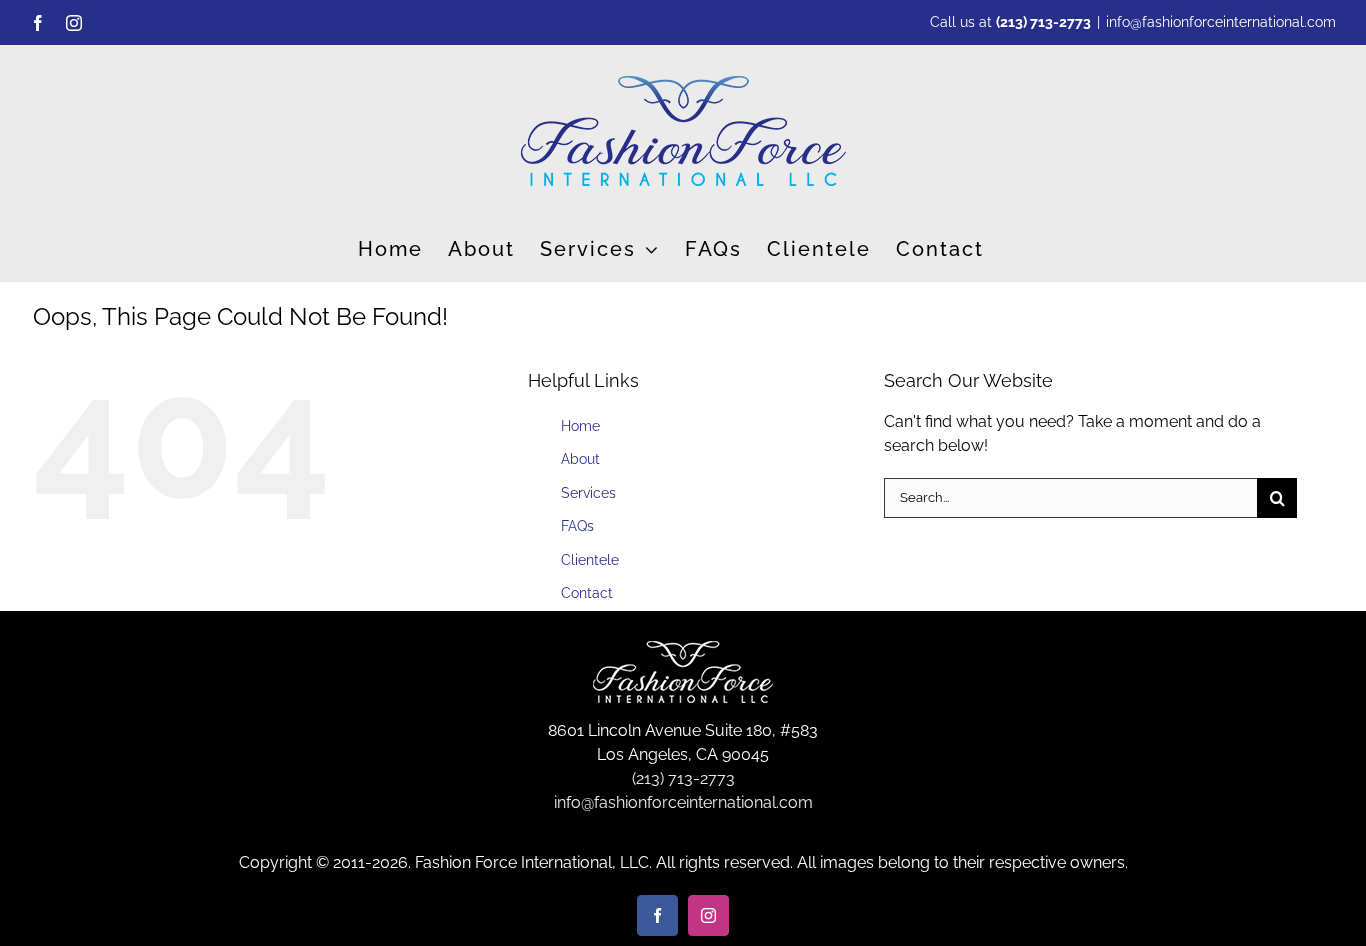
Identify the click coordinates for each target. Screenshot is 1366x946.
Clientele (590, 560)
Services (588, 493)
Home (580, 426)
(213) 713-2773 (1043, 22)
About (580, 459)
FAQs (577, 526)
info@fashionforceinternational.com (1221, 22)
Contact (587, 593)
